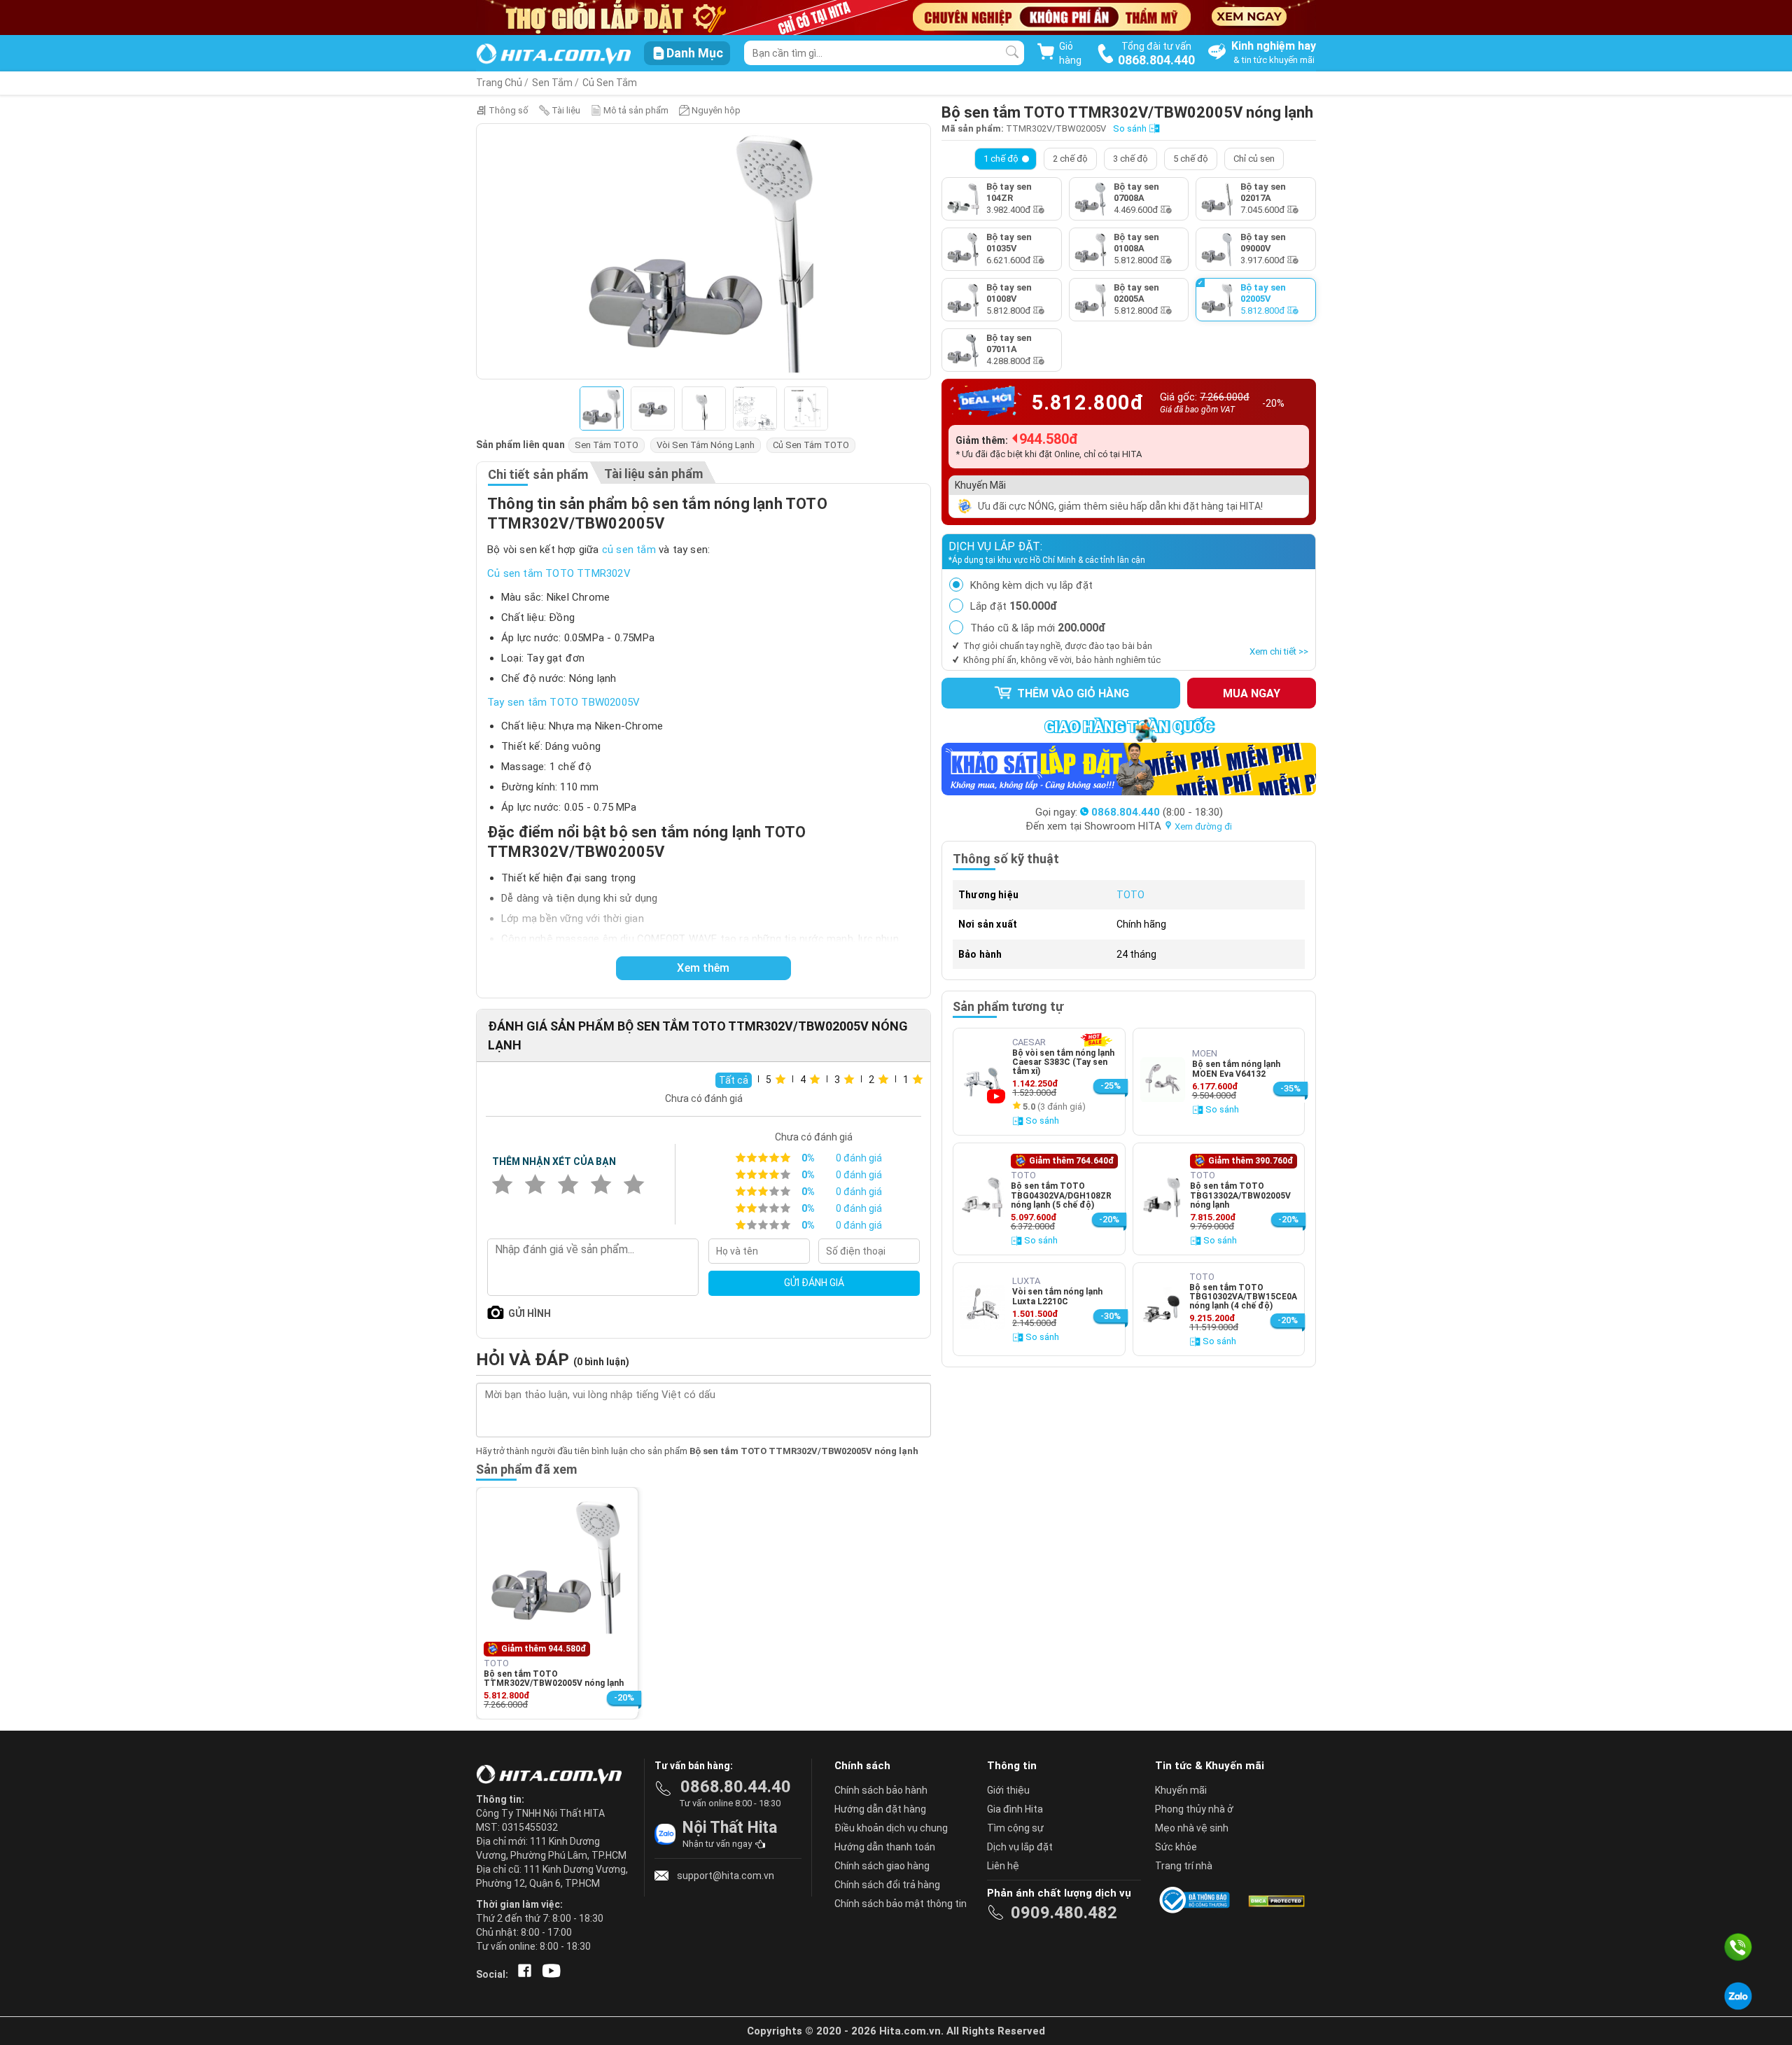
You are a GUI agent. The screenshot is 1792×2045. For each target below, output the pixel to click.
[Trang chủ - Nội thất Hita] (553, 1775)
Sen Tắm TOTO (607, 445)
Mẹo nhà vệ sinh (1192, 1828)
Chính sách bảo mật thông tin (901, 1904)
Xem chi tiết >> (1279, 651)
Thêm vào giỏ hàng (1072, 693)
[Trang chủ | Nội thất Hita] (553, 55)
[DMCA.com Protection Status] (1275, 1900)
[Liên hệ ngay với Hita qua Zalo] (1738, 1996)
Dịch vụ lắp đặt (1020, 1847)
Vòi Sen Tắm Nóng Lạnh (706, 445)
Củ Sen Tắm (610, 83)
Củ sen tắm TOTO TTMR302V (559, 573)
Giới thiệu (1008, 1790)
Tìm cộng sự (1015, 1828)
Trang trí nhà (1184, 1866)
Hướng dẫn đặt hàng (880, 1809)
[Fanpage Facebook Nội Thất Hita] (522, 1974)
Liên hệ (1003, 1866)
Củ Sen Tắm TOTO (811, 445)
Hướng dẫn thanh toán (885, 1847)
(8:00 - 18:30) (1157, 812)
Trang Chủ (499, 83)
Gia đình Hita (1015, 1809)
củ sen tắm (629, 550)
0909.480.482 (1064, 1913)
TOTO (1130, 895)
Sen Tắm (552, 83)
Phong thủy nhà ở (1194, 1809)
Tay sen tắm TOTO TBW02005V (563, 702)
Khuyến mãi (1181, 1790)
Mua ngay (1252, 693)
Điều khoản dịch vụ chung (891, 1828)
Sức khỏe (1176, 1847)
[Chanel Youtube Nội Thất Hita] (549, 1974)
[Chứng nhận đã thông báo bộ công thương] (1197, 1900)
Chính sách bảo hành (881, 1790)
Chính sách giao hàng (882, 1866)
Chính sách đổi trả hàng (887, 1885)
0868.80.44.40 (736, 1787)
